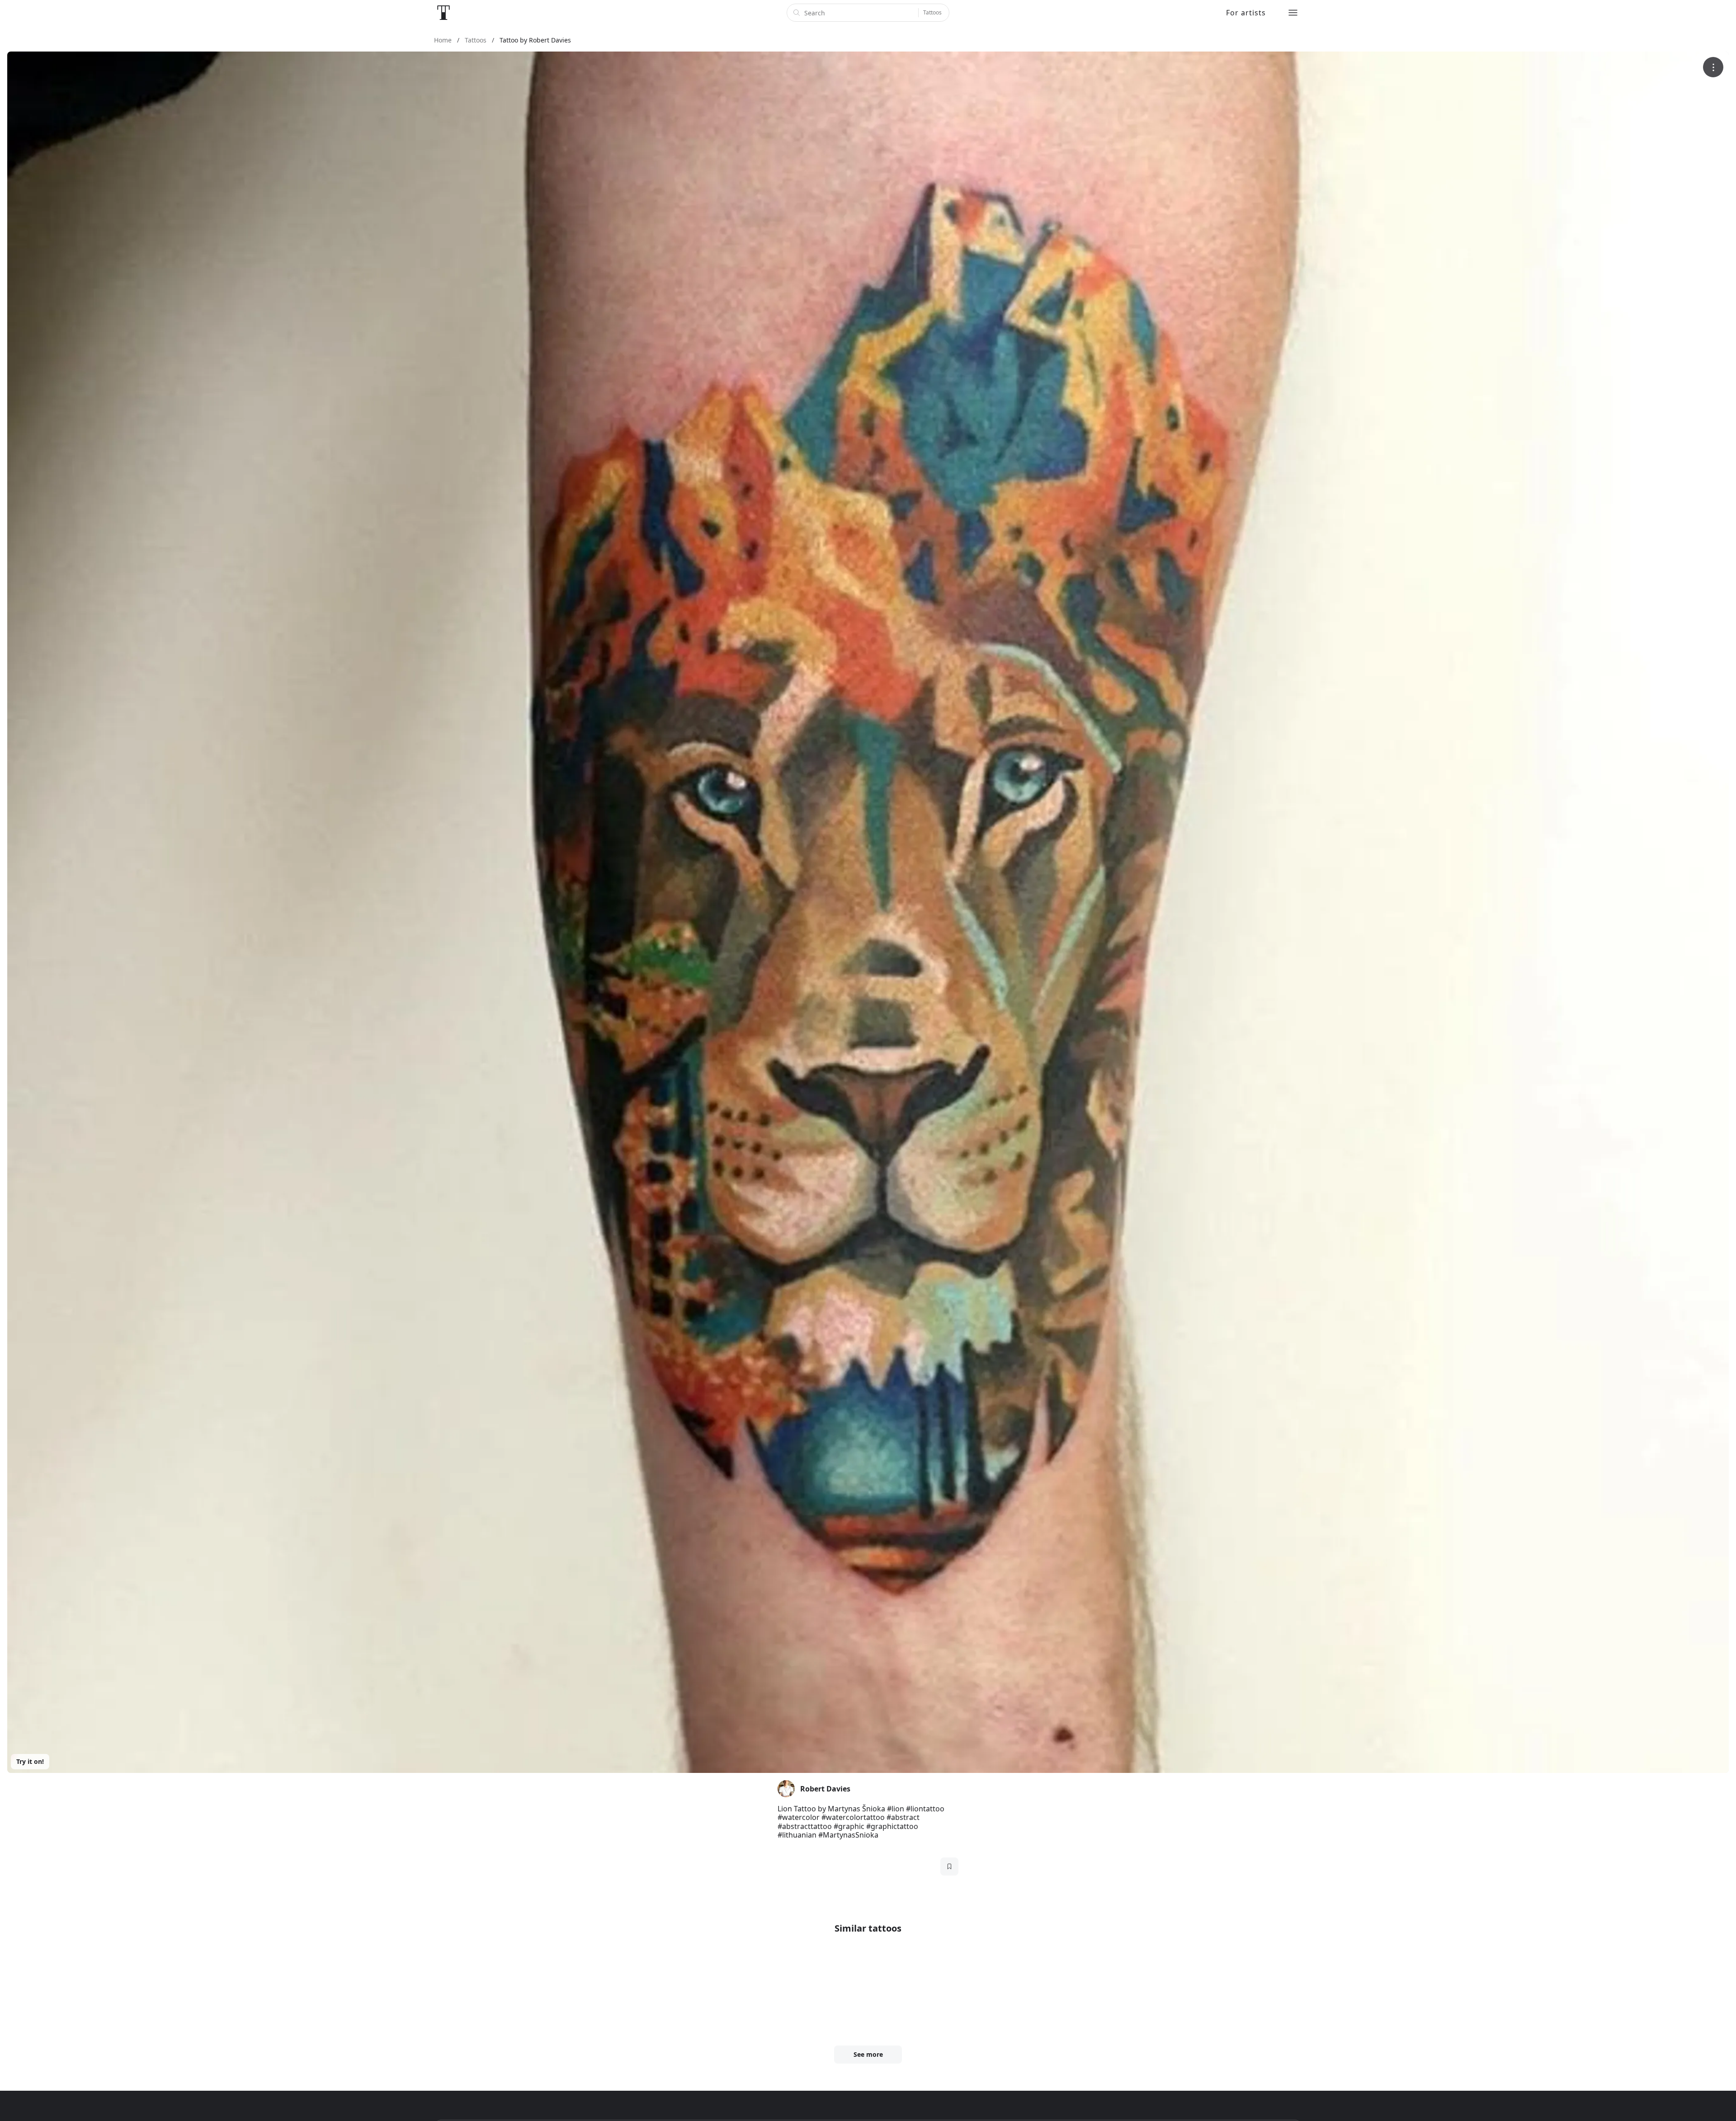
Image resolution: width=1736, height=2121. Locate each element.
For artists (1246, 13)
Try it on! (30, 1761)
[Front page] (443, 13)
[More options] (1713, 67)
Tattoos (932, 12)
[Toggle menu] (1293, 13)
